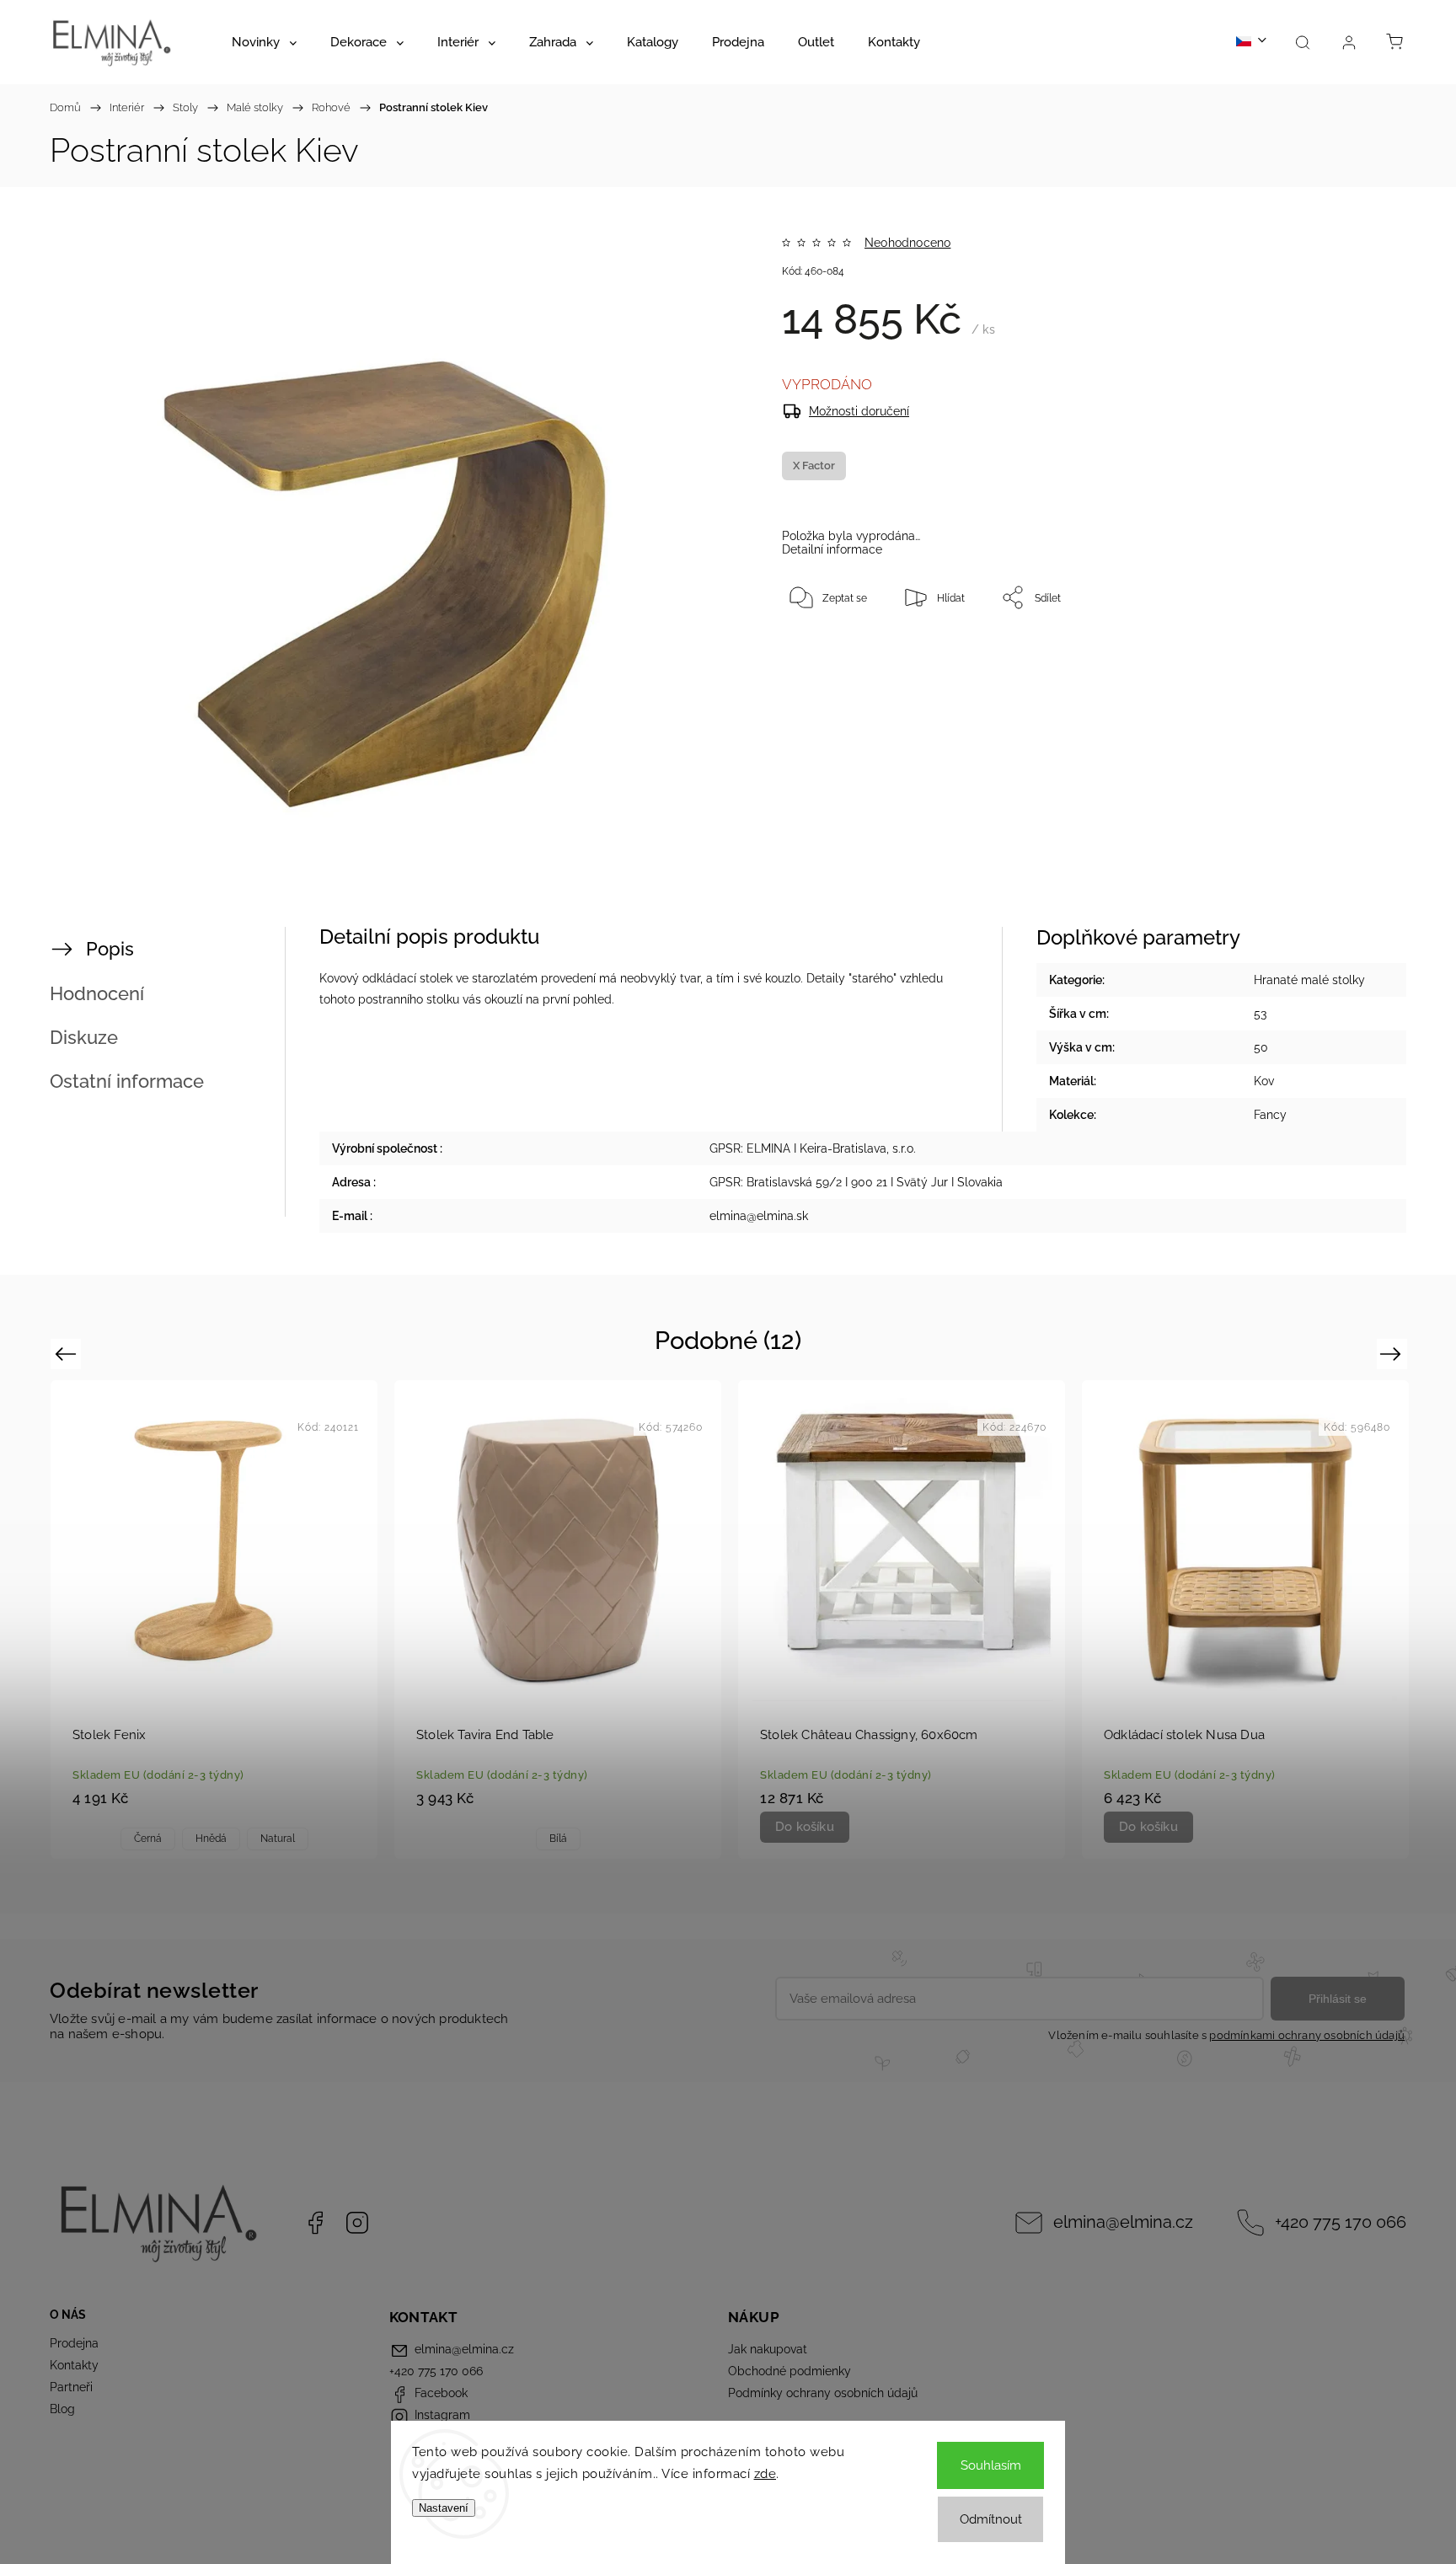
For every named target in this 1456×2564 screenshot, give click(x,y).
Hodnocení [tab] (97, 993)
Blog (62, 2409)
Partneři (71, 2387)
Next (1393, 1354)
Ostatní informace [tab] (127, 1081)
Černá (148, 1839)
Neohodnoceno (907, 243)
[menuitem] (264, 42)
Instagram (357, 2223)
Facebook (315, 2223)
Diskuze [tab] (84, 1037)
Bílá (558, 1839)
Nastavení (444, 2508)
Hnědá (211, 1839)
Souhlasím (991, 2465)
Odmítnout (991, 2519)
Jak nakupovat (768, 2349)
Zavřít (1325, 653)
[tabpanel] (214, 1619)
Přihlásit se (1338, 1999)
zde (765, 2474)
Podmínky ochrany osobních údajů (823, 2393)
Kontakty (74, 2365)
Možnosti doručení (859, 411)
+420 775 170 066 (1341, 2222)
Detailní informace (832, 549)
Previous (68, 1354)
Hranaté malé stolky (1309, 980)
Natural (278, 1839)
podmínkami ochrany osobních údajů (1307, 2035)
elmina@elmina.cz (1123, 2222)
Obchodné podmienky (790, 2371)
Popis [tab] (110, 949)
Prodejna (74, 2343)
